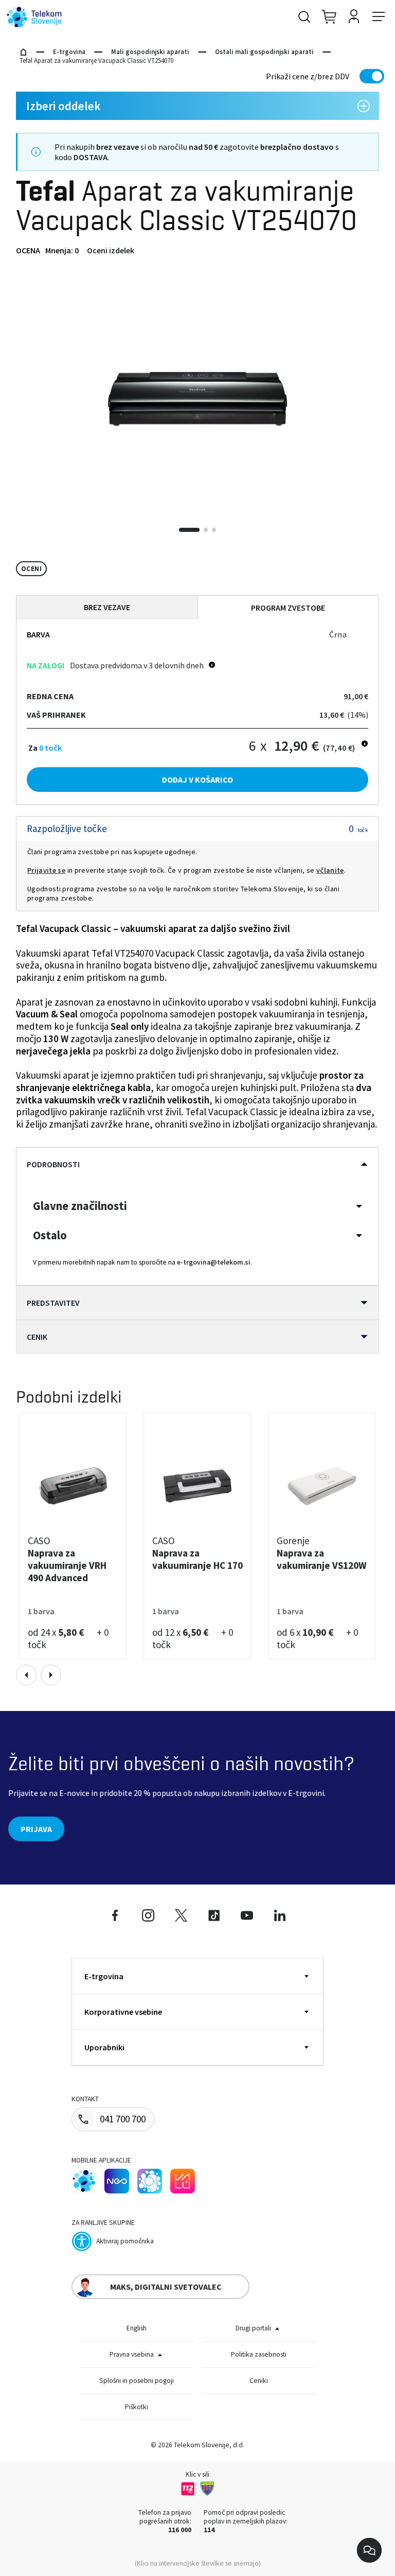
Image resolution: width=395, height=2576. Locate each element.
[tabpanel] (197, 399)
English (137, 2328)
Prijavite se (46, 870)
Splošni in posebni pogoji (137, 2381)
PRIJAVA (36, 1829)
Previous (26, 1675)
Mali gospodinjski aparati (150, 52)
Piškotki (137, 2407)
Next (51, 1675)
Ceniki (259, 2381)
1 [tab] (189, 530)
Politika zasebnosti (259, 2354)
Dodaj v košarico (197, 780)
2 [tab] (206, 530)
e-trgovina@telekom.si (214, 1262)
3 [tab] (214, 530)
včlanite (330, 870)
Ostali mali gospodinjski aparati (264, 52)
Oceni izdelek (111, 250)
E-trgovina (69, 52)
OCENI (31, 569)
